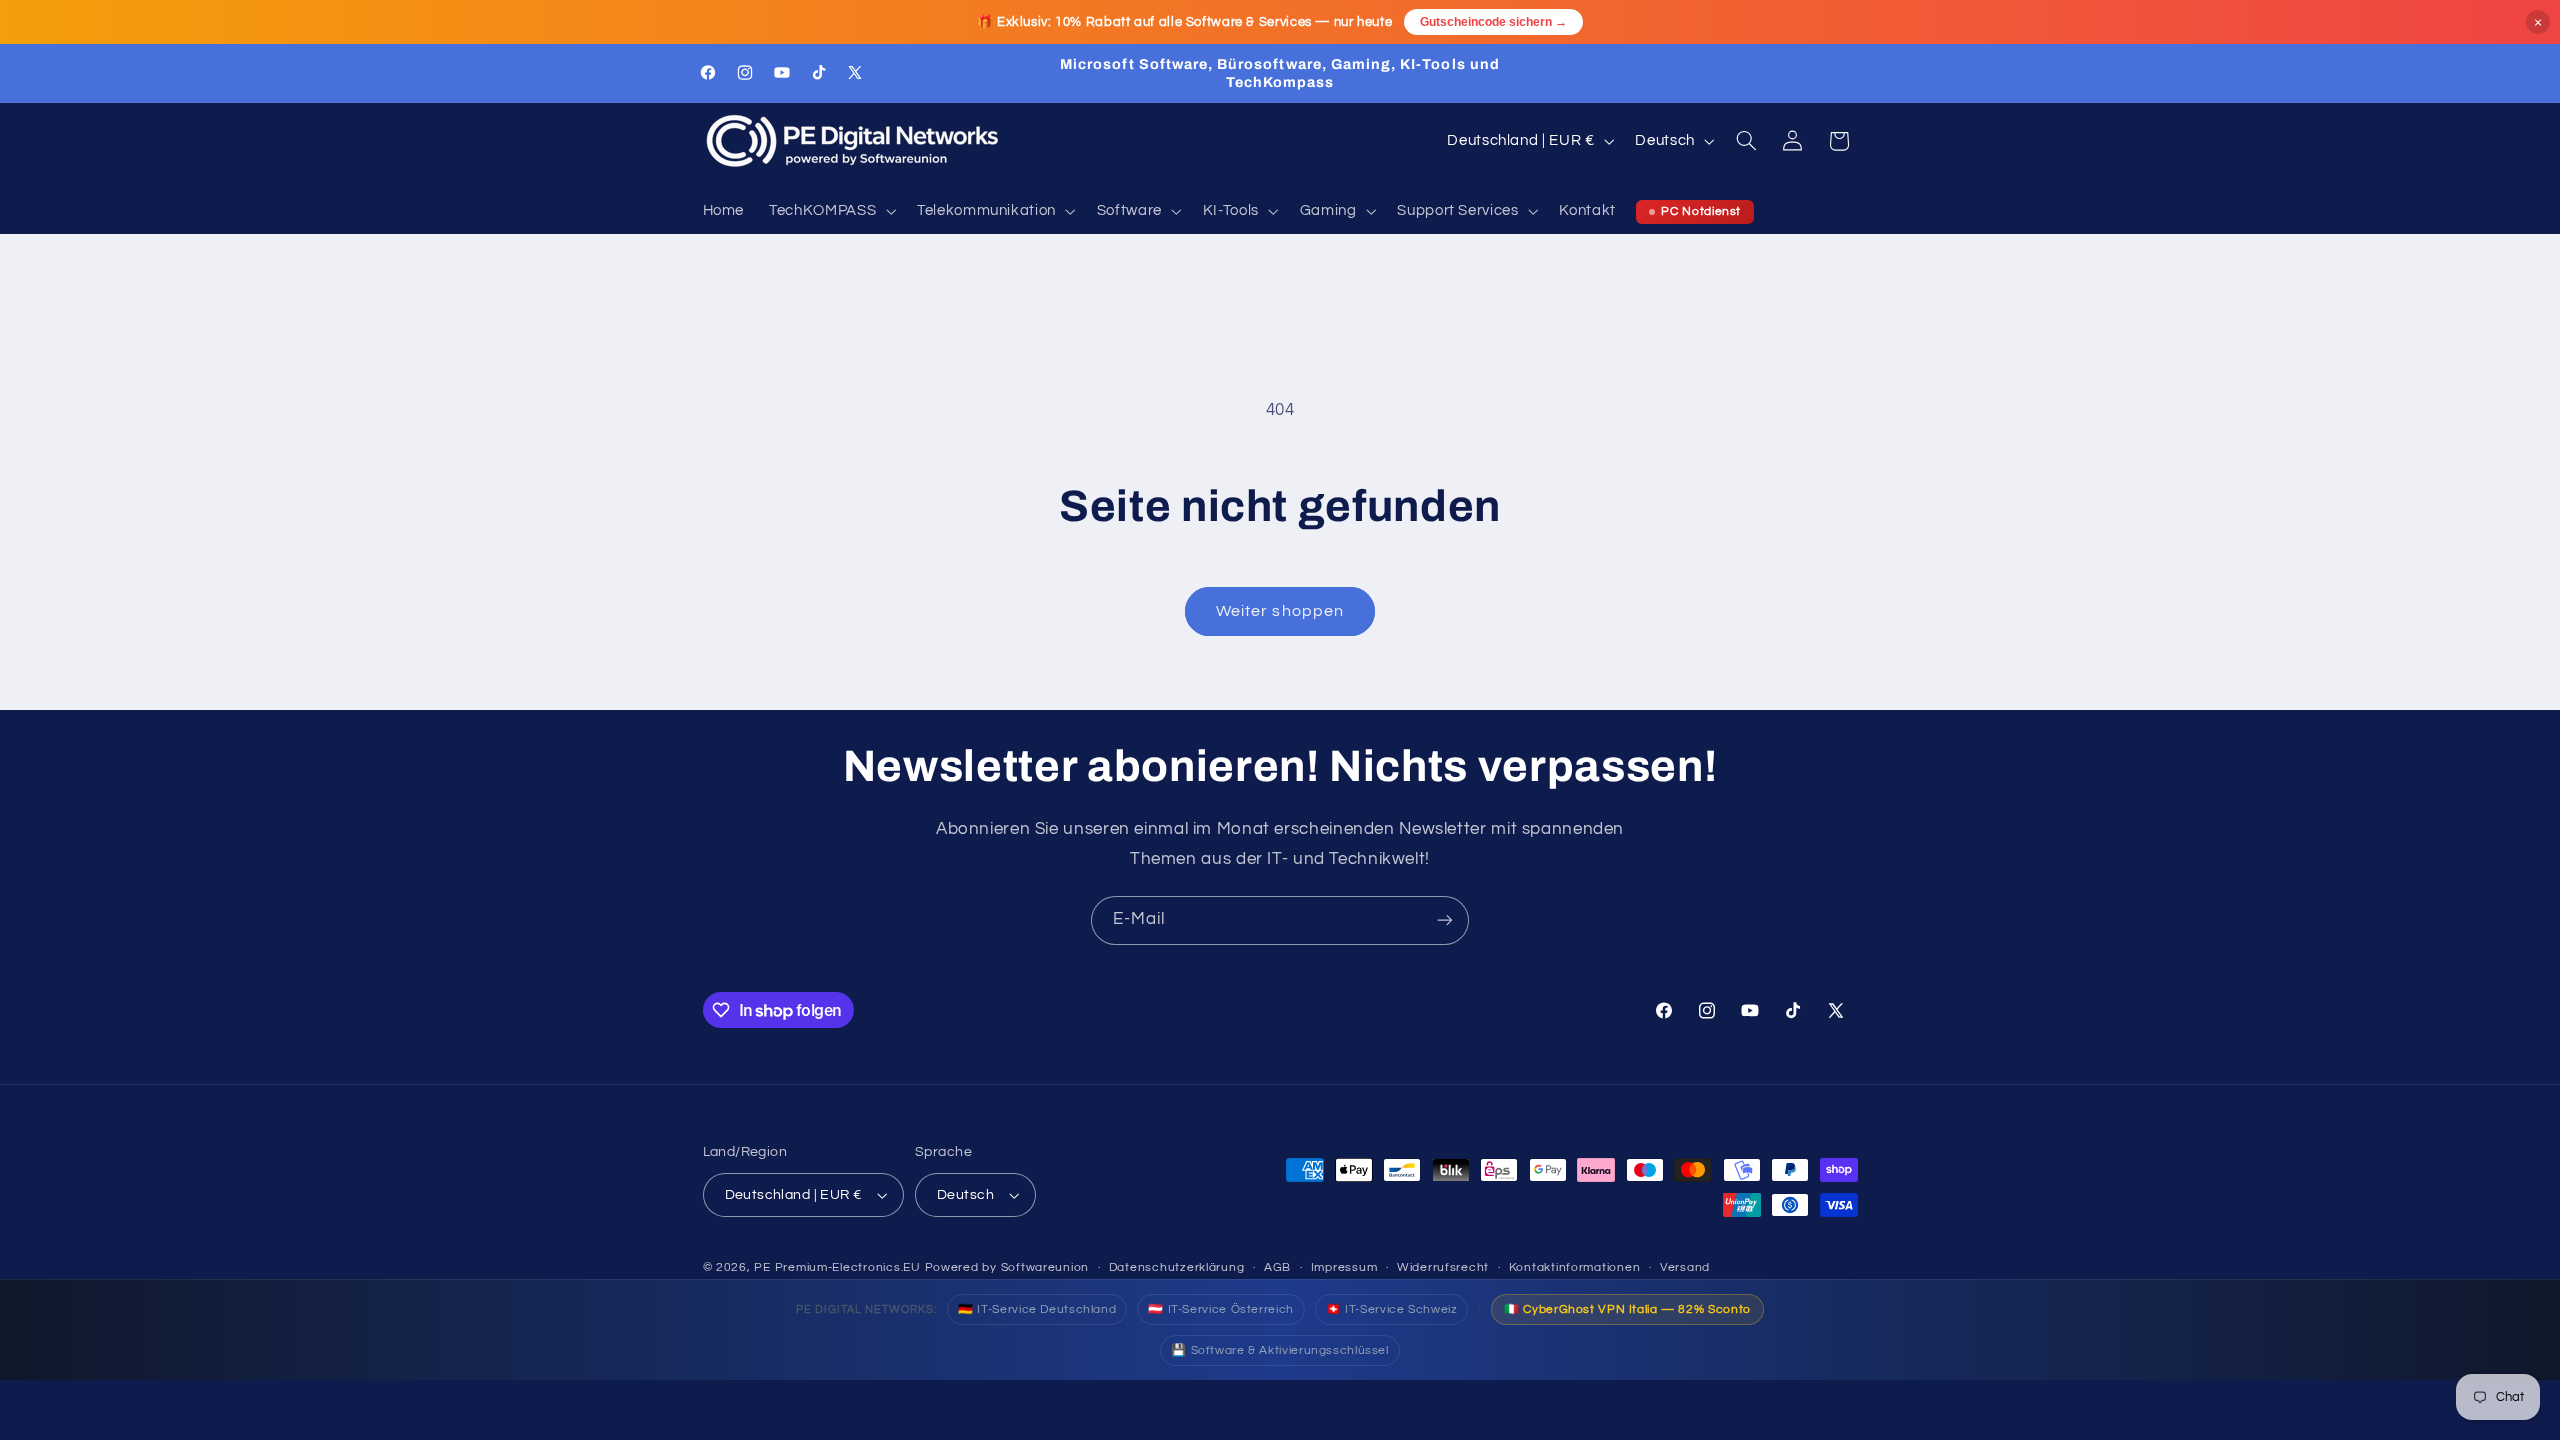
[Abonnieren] (1445, 920)
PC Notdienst (1701, 211)
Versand (1685, 1267)
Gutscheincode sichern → (1493, 22)
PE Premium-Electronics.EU (837, 1267)
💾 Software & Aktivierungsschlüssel (1279, 1350)
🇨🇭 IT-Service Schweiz (1392, 1309)
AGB (1277, 1267)
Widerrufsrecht (1443, 1267)
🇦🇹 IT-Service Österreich (1221, 1309)
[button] (831, 212)
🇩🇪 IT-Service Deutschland (1037, 1309)
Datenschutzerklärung (1177, 1267)
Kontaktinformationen (1575, 1267)
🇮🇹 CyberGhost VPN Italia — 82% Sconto (1627, 1309)
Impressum (1344, 1267)
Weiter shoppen (1280, 611)
